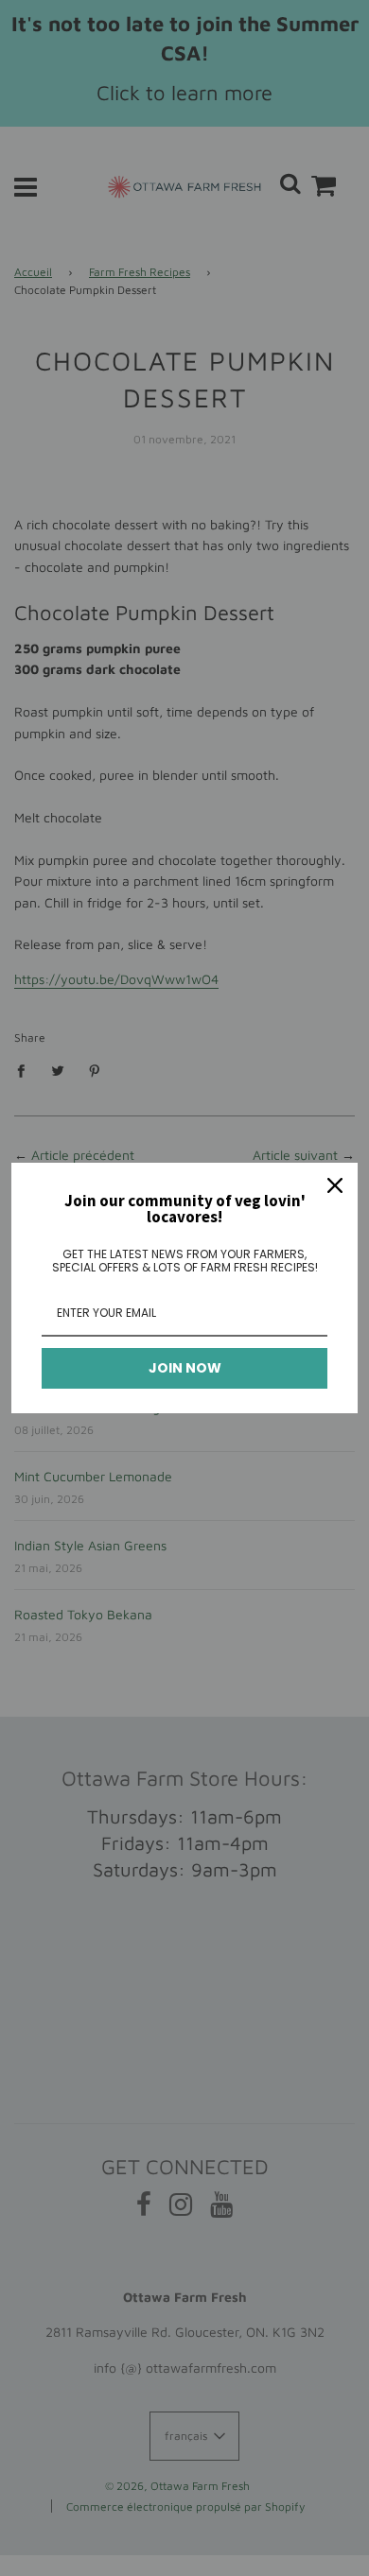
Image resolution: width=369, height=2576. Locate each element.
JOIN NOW (185, 1368)
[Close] (335, 1185)
